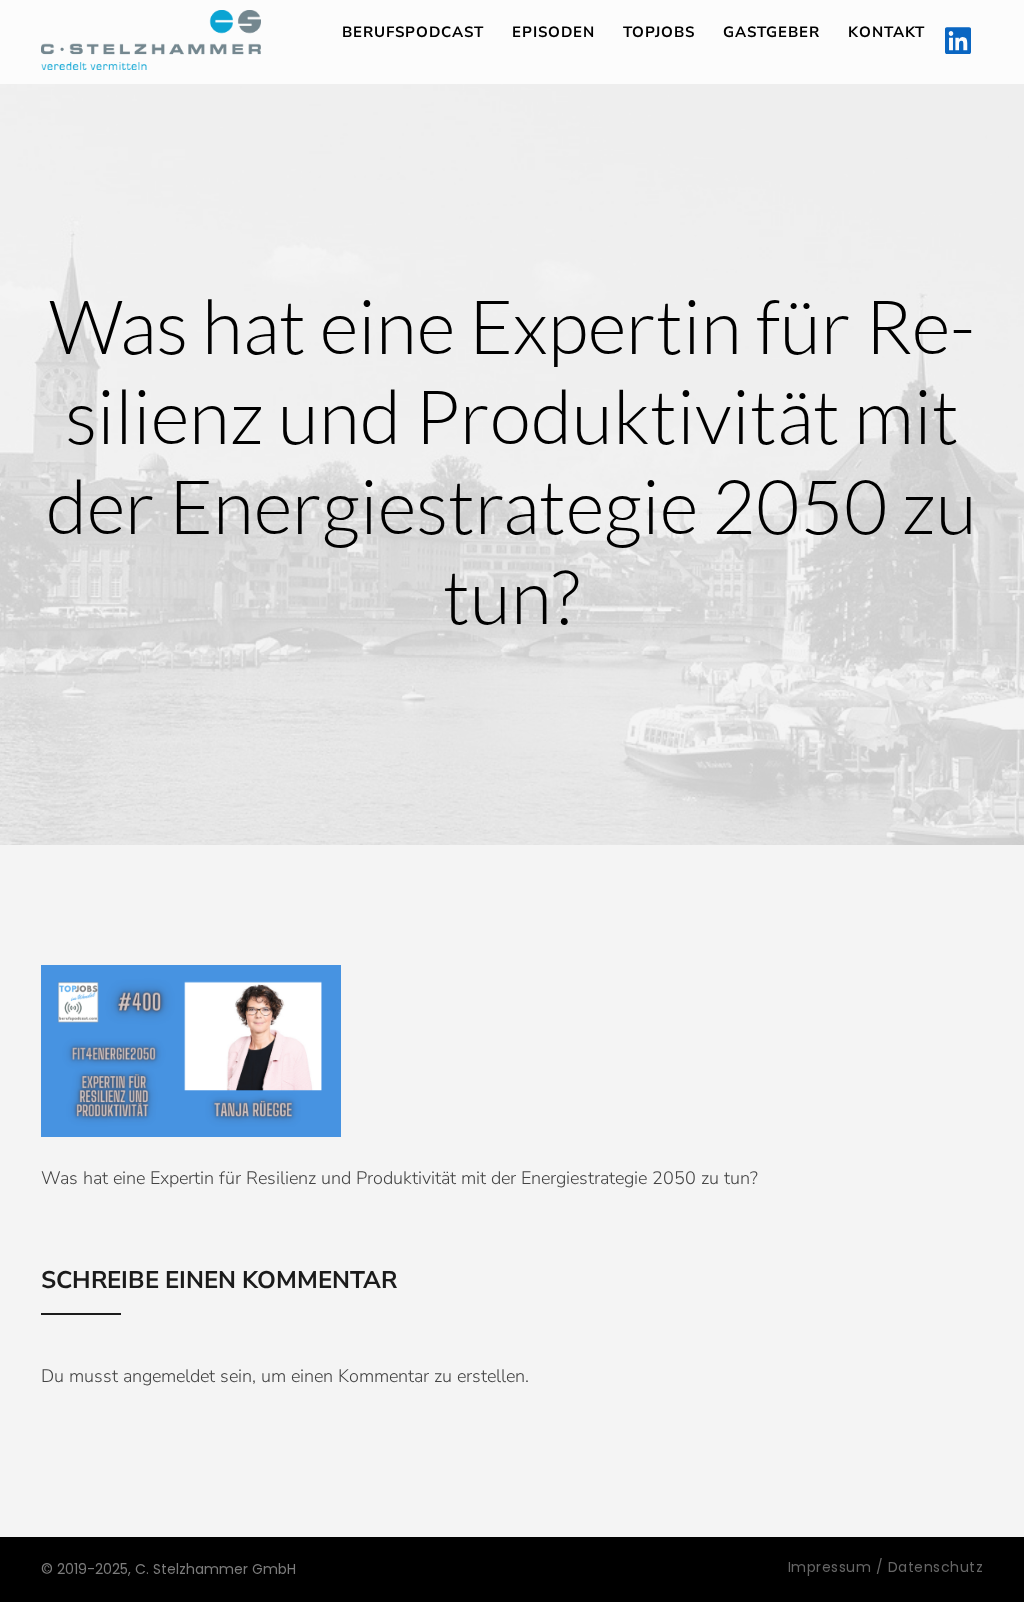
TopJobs (659, 32)
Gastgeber (771, 32)
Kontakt (886, 32)
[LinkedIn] (958, 42)
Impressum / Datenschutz (886, 1567)
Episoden (553, 32)
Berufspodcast (413, 32)
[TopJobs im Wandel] (151, 40)
